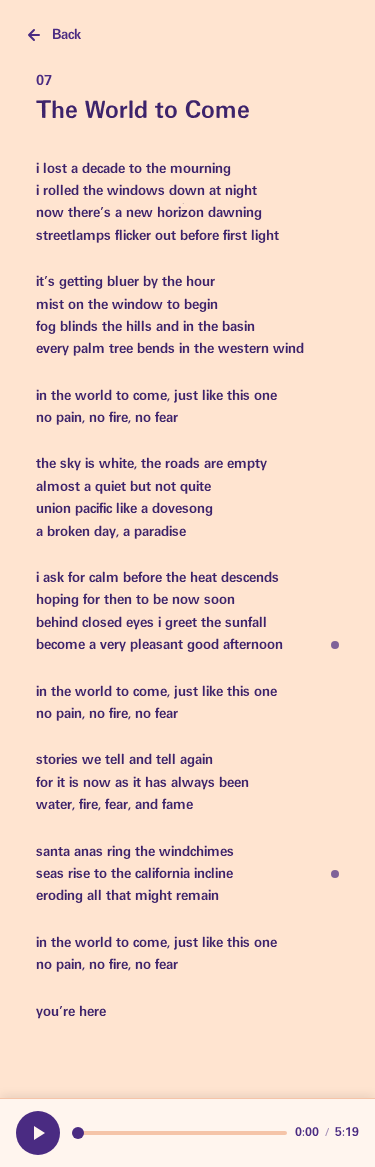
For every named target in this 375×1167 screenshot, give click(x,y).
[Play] (38, 1133)
